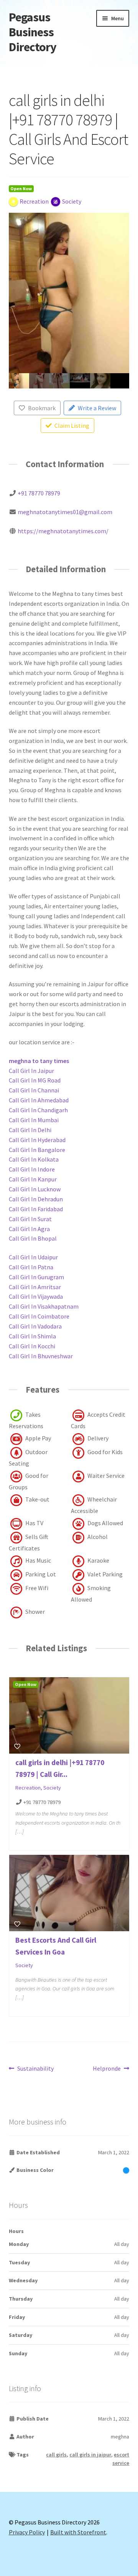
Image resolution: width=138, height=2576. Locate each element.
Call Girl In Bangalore (37, 1150)
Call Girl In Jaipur (31, 1071)
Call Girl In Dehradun (36, 1199)
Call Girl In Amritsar (35, 1287)
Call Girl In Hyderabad (37, 1140)
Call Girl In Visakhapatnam (44, 1306)
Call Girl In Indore (32, 1169)
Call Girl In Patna (31, 1267)
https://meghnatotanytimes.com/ (63, 531)
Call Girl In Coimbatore (39, 1316)
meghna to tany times (39, 1061)
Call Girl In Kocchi (32, 1346)
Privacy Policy (27, 2532)
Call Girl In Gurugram (36, 1277)
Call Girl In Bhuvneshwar (41, 1356)
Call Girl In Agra (29, 1229)
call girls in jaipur (90, 2455)
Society (52, 1788)
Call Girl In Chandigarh (38, 1110)
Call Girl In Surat (30, 1219)
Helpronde (107, 2069)
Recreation (28, 1788)
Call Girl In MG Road (35, 1080)
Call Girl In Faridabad (36, 1209)
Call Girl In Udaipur (33, 1257)
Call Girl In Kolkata (34, 1159)
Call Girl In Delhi (30, 1130)
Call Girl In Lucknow (35, 1189)
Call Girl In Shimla (32, 1336)
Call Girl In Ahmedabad (39, 1100)
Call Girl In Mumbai (34, 1120)
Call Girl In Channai (34, 1090)
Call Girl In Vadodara (35, 1326)
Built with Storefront (78, 2532)
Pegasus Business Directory (33, 32)
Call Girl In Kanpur (33, 1179)
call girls (56, 2455)
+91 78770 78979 (39, 493)
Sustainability (35, 2069)
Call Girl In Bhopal (33, 1238)
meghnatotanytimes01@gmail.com (65, 512)
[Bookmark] (17, 1746)
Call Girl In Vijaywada (36, 1296)
